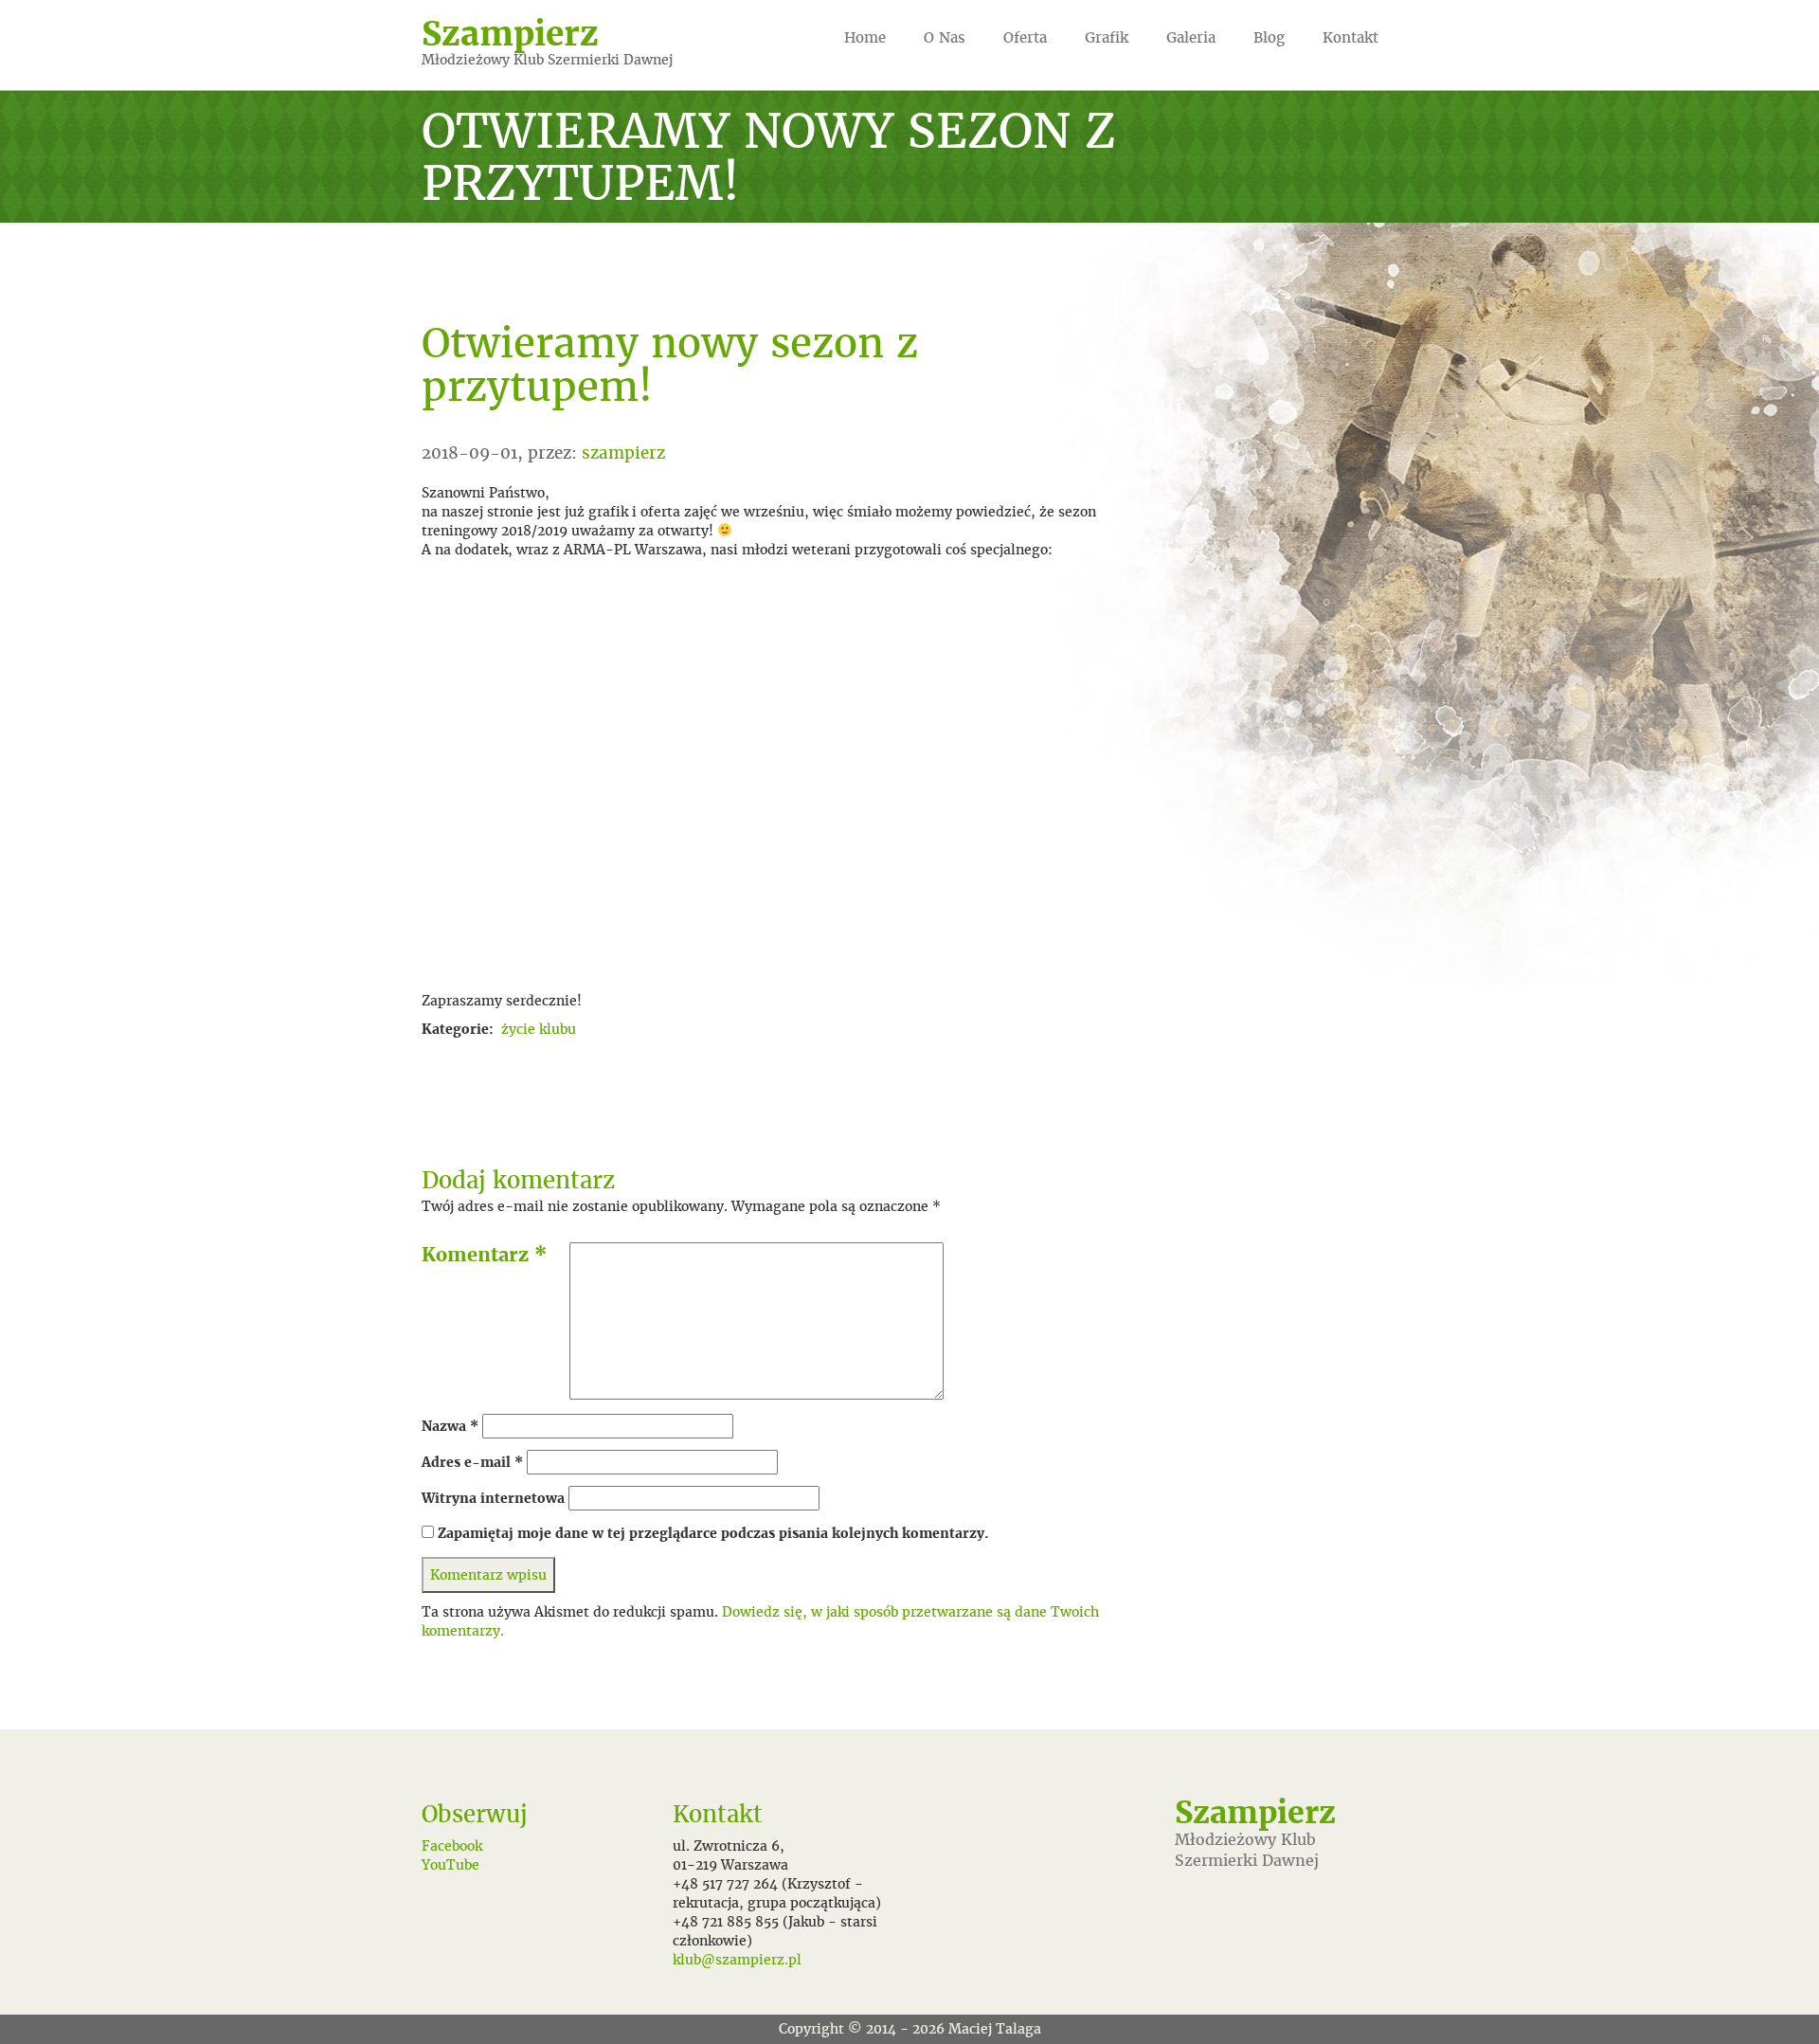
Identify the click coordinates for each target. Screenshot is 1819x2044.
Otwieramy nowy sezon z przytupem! (670, 364)
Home (865, 37)
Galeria (1191, 37)
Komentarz (484, 1255)
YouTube (450, 1865)
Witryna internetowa (493, 1498)
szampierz (623, 453)
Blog (1269, 37)
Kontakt (1351, 37)
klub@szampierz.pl (737, 1960)
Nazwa (450, 1426)
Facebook (452, 1846)
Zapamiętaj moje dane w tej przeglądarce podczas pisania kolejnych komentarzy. (713, 1533)
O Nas (945, 37)
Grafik (1107, 37)
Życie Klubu (539, 1029)
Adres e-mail (472, 1462)
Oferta (1025, 37)
